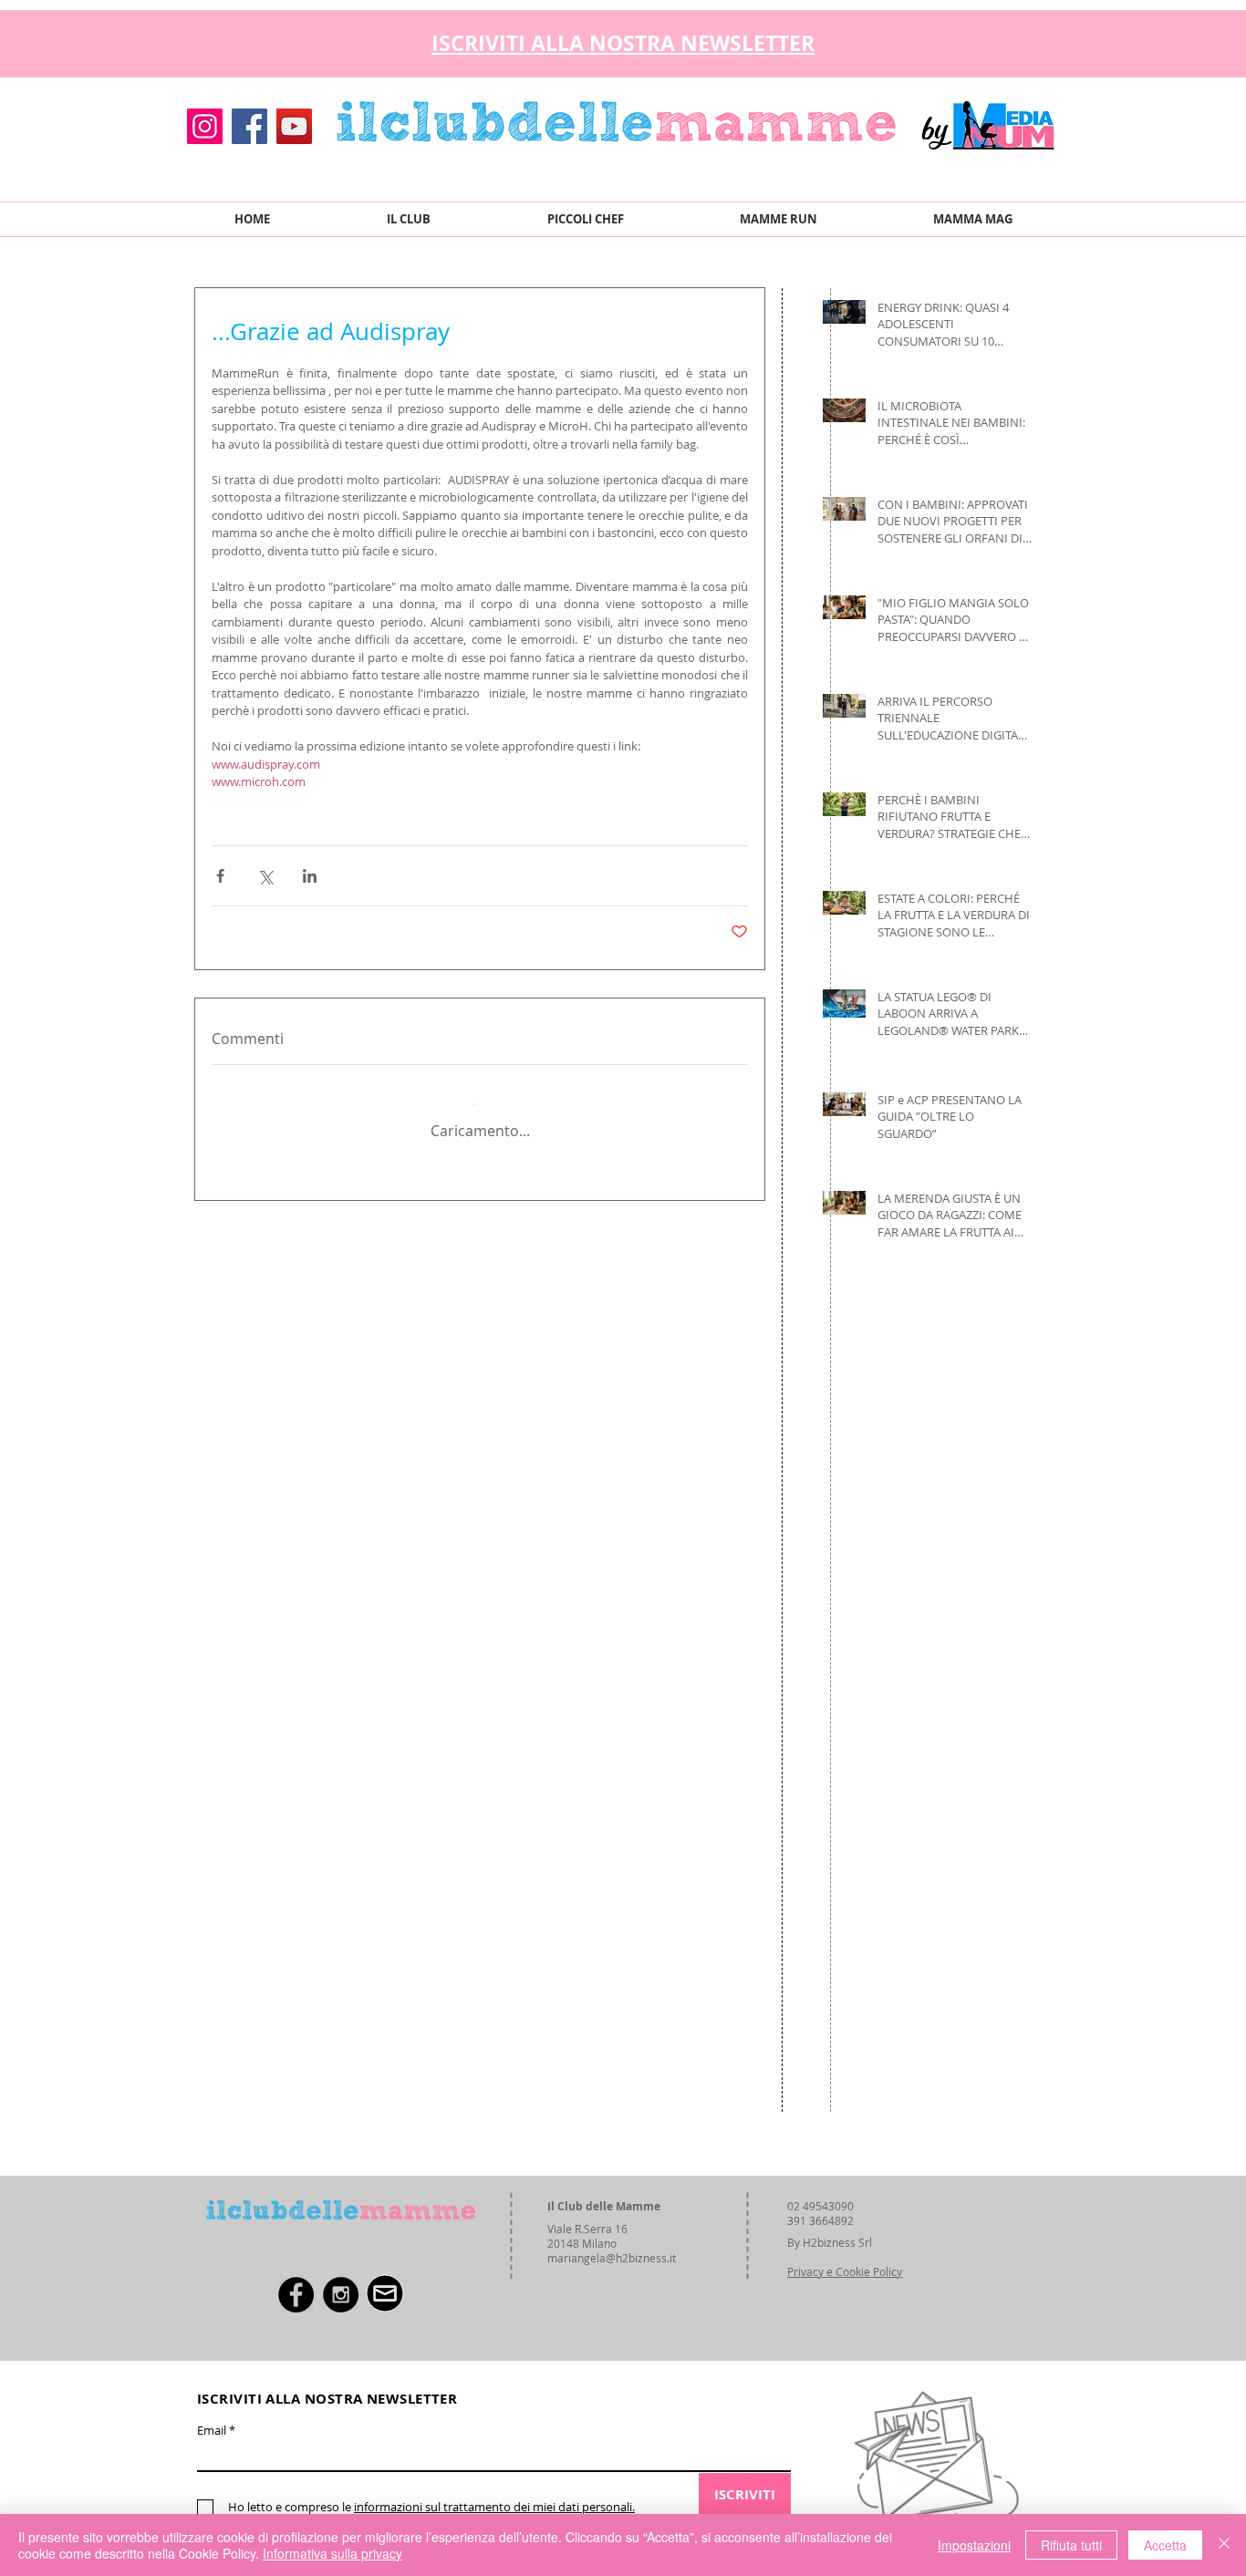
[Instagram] (205, 126)
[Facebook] (249, 126)
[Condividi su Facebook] (220, 876)
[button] (1042, 39)
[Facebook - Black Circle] (296, 2295)
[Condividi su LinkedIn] (310, 876)
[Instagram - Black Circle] (341, 2295)
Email (212, 2431)
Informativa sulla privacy (332, 2553)
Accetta (1165, 2545)
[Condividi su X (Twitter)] (265, 876)
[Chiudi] (1224, 2545)
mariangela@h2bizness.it (612, 2258)
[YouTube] (294, 126)
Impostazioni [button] (974, 2545)
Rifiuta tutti (1071, 2545)
